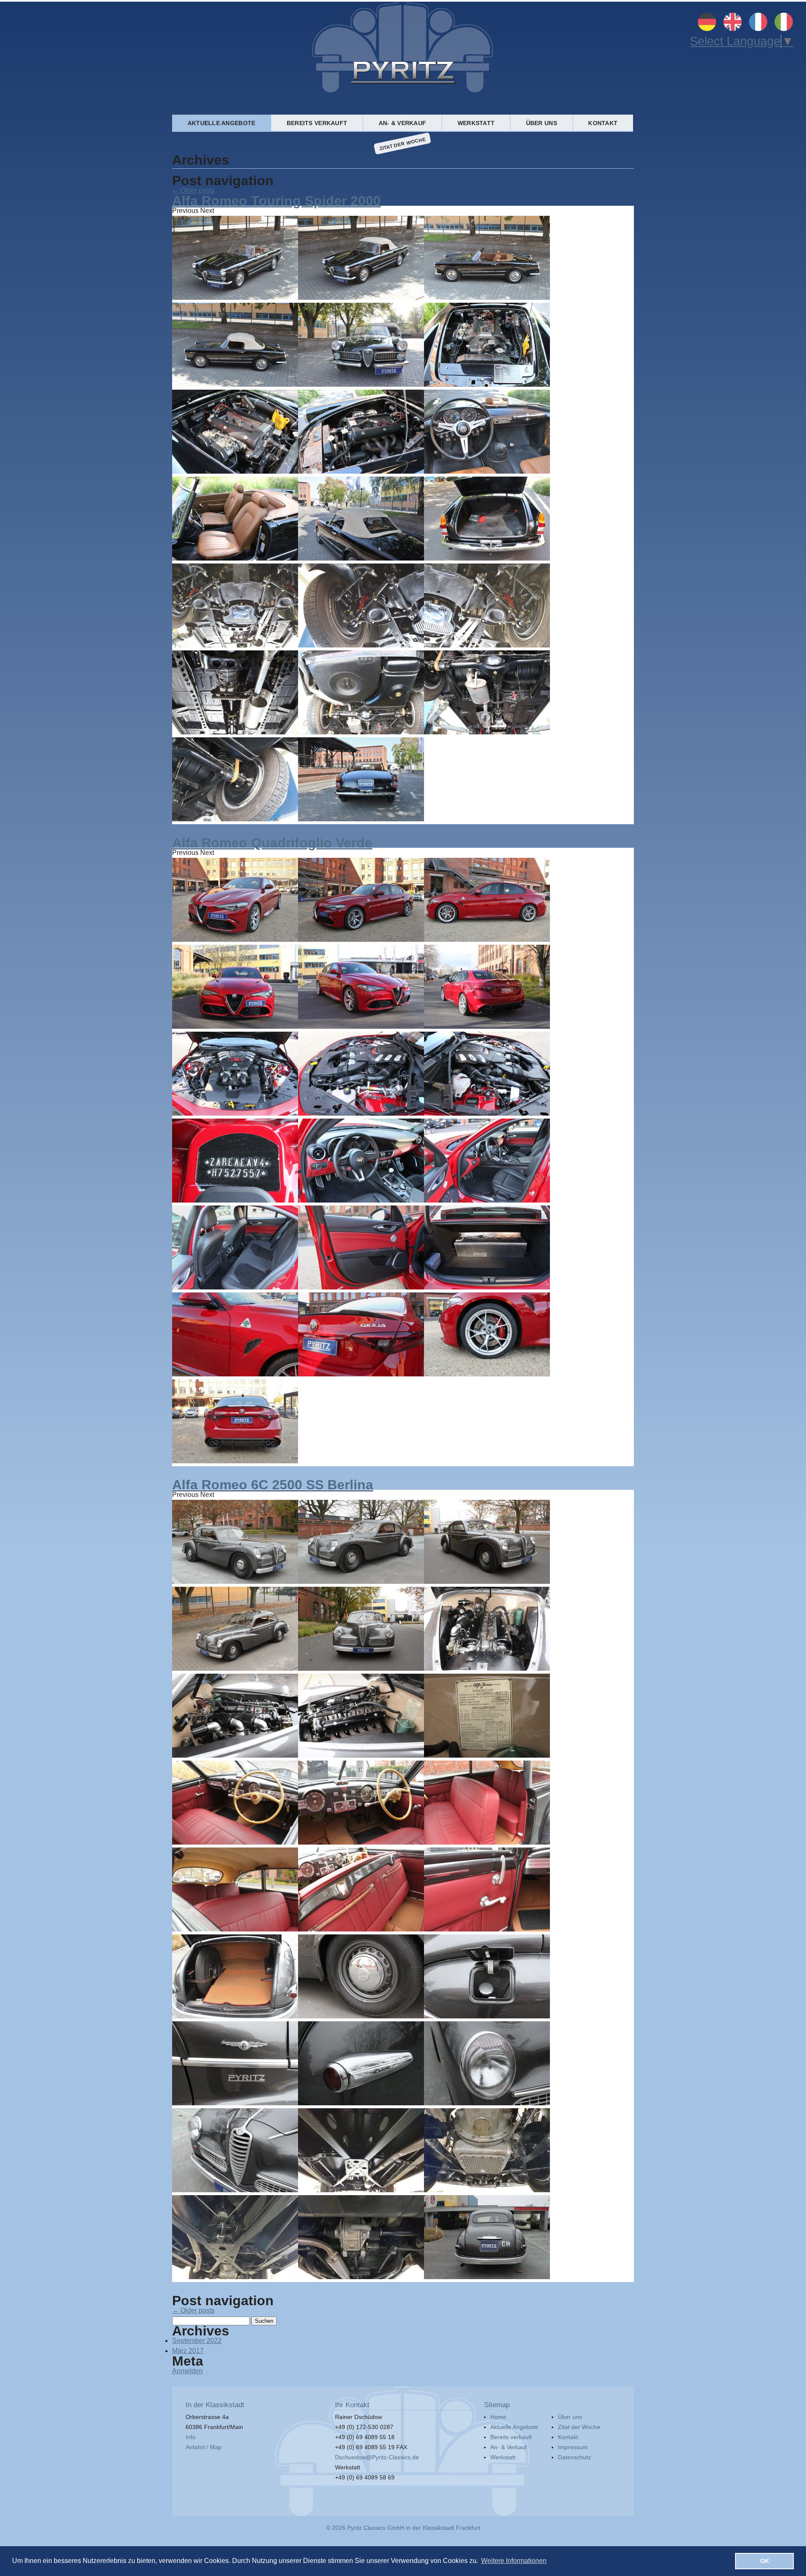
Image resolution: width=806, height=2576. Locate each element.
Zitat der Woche (403, 143)
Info (191, 2437)
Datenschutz (574, 2457)
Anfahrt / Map (204, 2447)
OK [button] (765, 2561)
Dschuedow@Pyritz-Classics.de (377, 2457)
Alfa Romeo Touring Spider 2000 (276, 201)
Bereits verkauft (317, 123)
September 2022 (197, 2341)
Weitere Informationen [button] (514, 2561)
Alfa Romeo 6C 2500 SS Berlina (273, 1485)
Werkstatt (476, 123)
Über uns (542, 123)
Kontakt (603, 123)
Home (498, 2417)
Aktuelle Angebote (222, 123)
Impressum (573, 2447)
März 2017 (188, 2351)
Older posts (193, 190)
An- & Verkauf (403, 123)
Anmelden (187, 2371)
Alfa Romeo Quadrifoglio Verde (272, 843)
